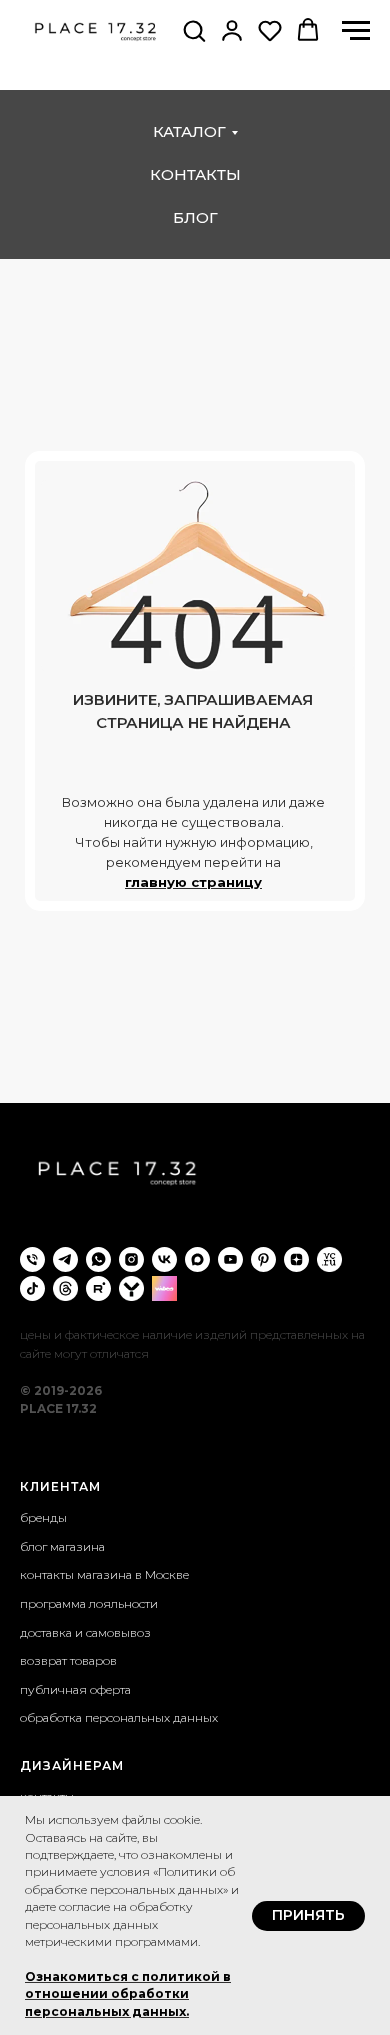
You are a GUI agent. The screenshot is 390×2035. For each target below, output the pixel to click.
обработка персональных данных (119, 1717)
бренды (43, 1517)
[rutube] (98, 1288)
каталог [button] (189, 131)
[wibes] (164, 1288)
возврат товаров (68, 1660)
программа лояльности (89, 1603)
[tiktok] (32, 1288)
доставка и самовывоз (85, 1632)
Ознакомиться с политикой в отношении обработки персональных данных (128, 1994)
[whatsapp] (98, 1259)
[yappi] (131, 1288)
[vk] (164, 1259)
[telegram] (65, 1259)
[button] (194, 30)
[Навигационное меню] (356, 31)
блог (195, 217)
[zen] (296, 1259)
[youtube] (230, 1259)
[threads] (65, 1288)
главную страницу (193, 882)
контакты (195, 174)
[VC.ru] (329, 1259)
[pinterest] (263, 1259)
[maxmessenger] (197, 1259)
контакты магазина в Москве (104, 1574)
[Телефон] (32, 1259)
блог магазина (62, 1546)
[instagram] (131, 1259)
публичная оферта (75, 1689)
